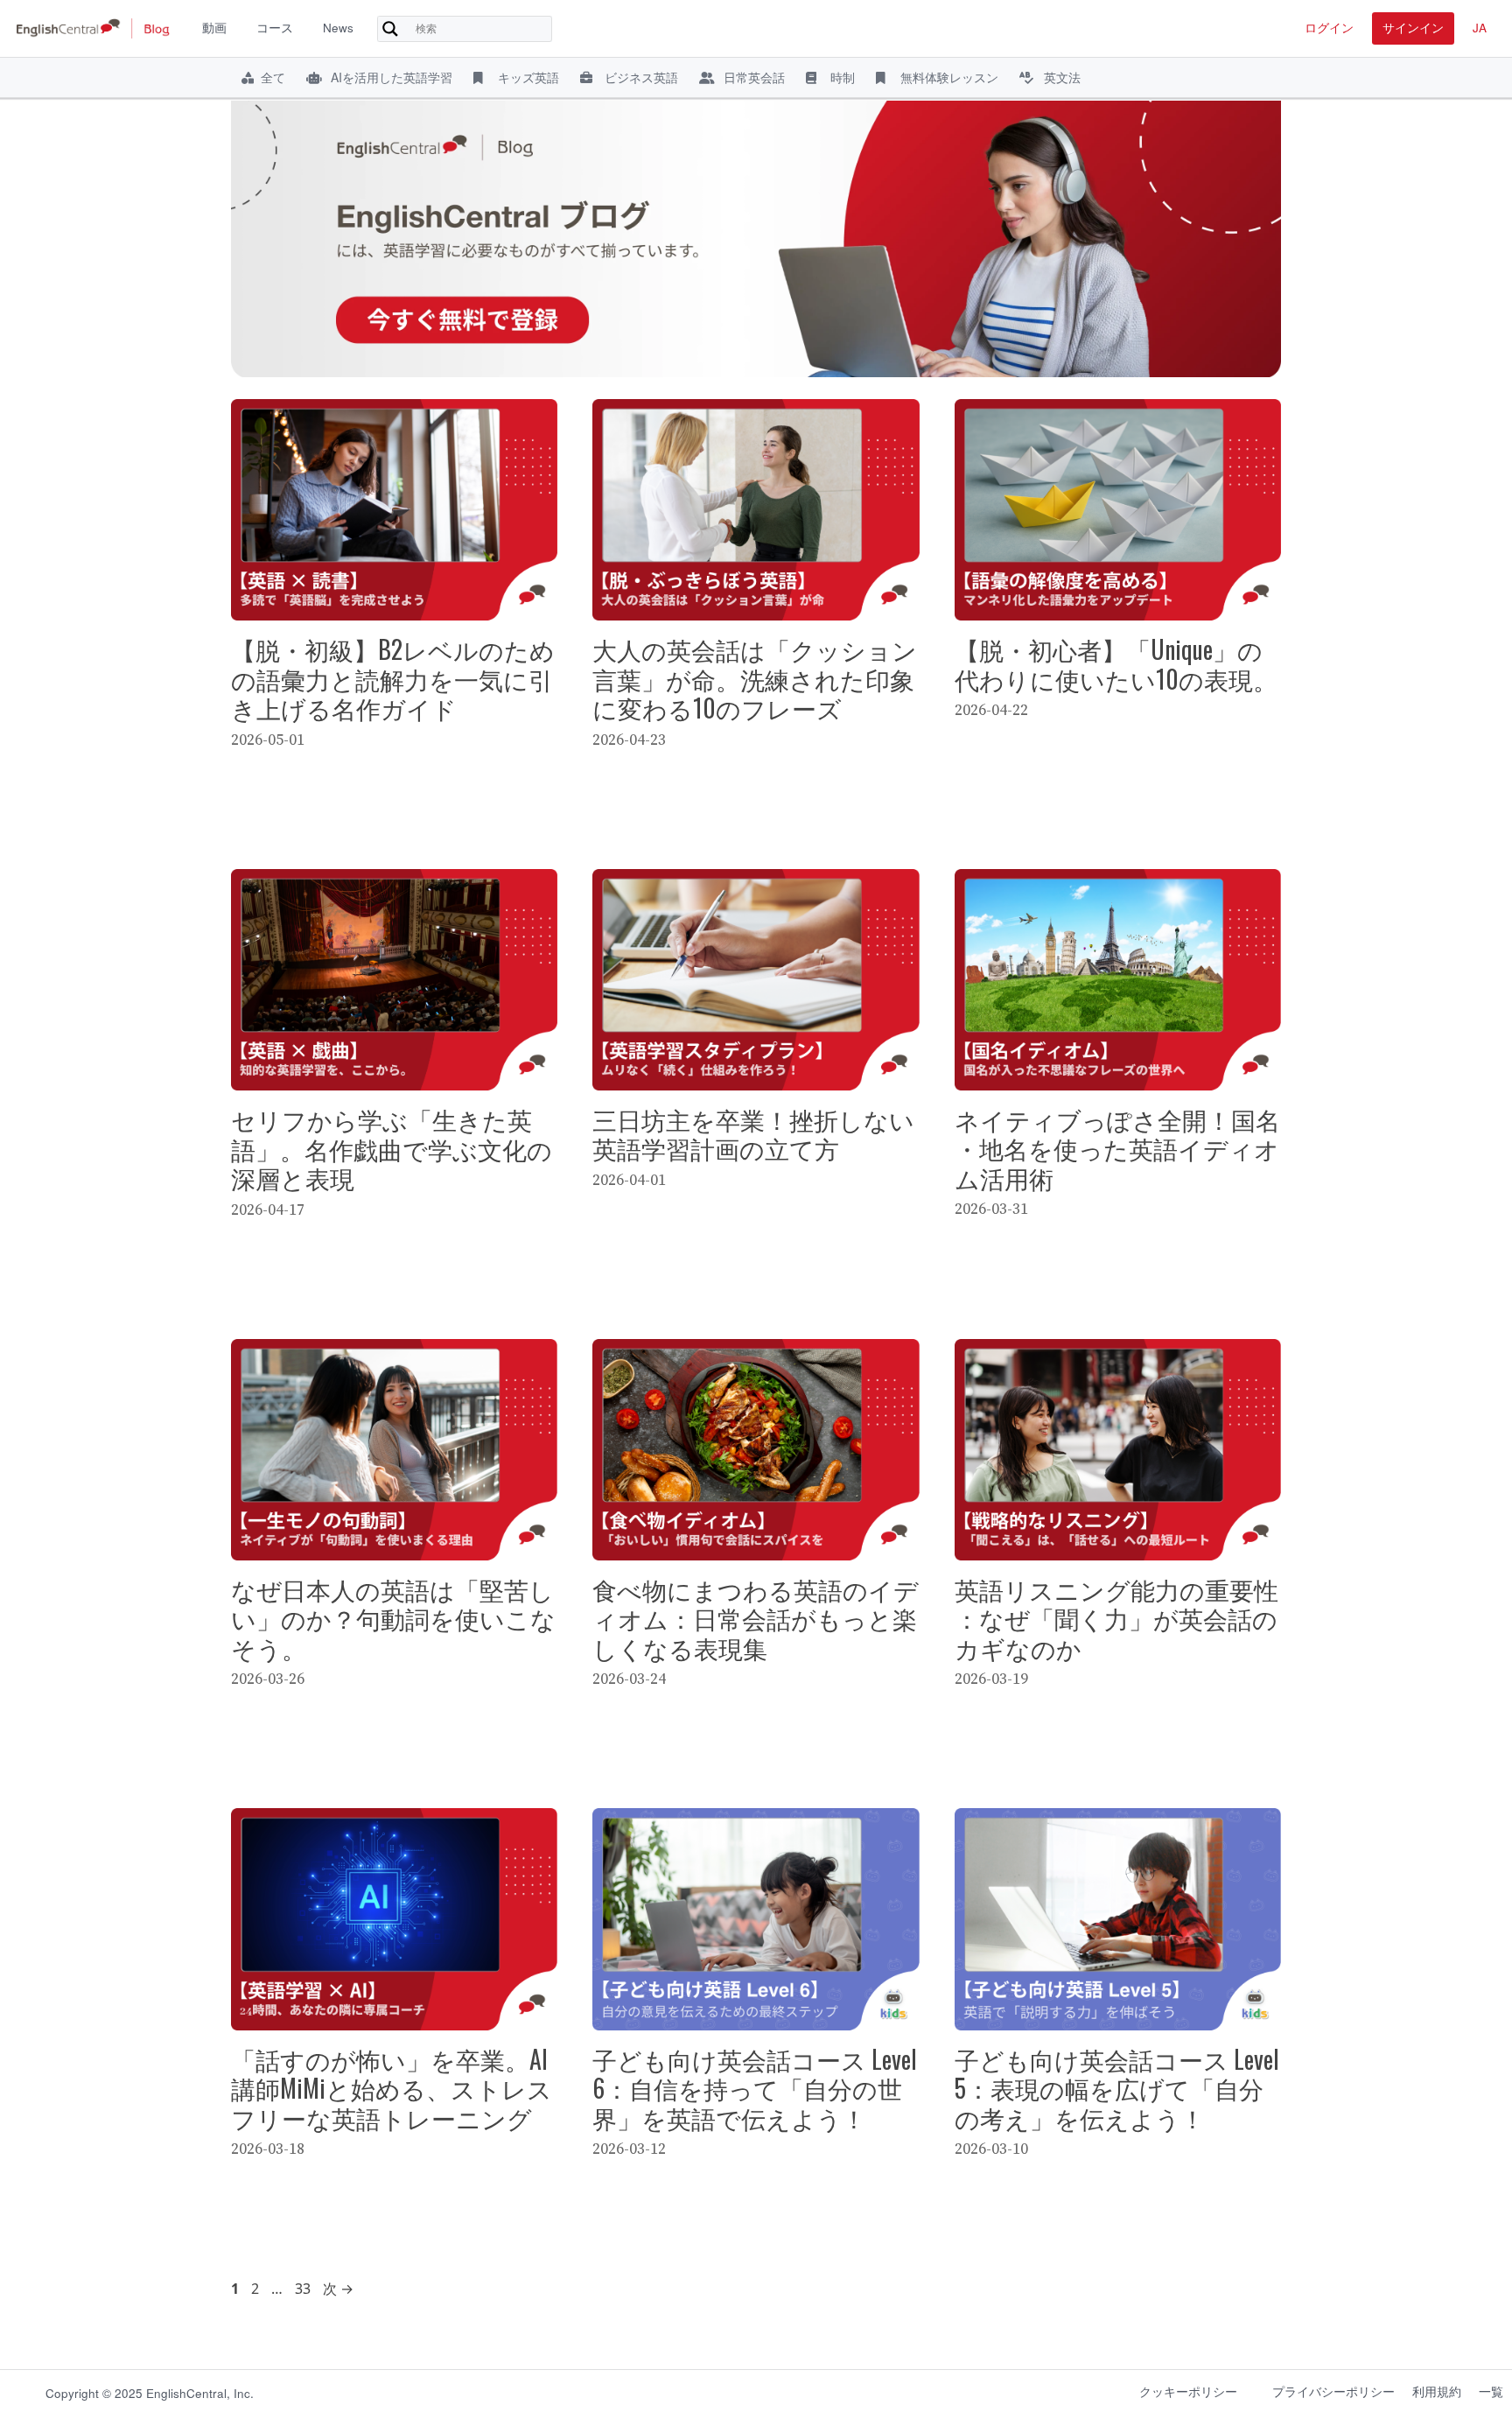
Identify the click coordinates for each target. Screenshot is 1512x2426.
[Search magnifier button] (390, 29)
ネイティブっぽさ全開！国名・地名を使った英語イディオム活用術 (1117, 1148)
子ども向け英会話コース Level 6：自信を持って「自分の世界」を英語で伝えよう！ (755, 2088)
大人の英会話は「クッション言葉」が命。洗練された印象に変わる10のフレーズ (755, 678)
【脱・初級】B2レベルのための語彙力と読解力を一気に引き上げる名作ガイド (393, 678)
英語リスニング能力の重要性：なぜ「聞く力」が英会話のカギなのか (1116, 1618)
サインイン (1413, 28)
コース (275, 28)
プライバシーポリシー (1333, 2391)
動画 (214, 28)
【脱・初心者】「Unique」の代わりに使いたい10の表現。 (1116, 664)
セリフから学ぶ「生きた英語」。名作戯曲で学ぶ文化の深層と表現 (392, 1148)
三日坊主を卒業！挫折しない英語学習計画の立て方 (753, 1134)
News (338, 28)
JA (1480, 28)
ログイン (1329, 28)
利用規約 (1437, 2391)
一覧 (1491, 2391)
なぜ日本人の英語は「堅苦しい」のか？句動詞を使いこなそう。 (393, 1618)
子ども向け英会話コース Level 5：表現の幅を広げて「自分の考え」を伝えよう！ (1117, 2088)
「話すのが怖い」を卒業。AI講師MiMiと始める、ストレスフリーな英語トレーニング (392, 2088)
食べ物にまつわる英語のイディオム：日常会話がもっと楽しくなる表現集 (756, 1618)
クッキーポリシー (1188, 2391)
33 (302, 2289)
